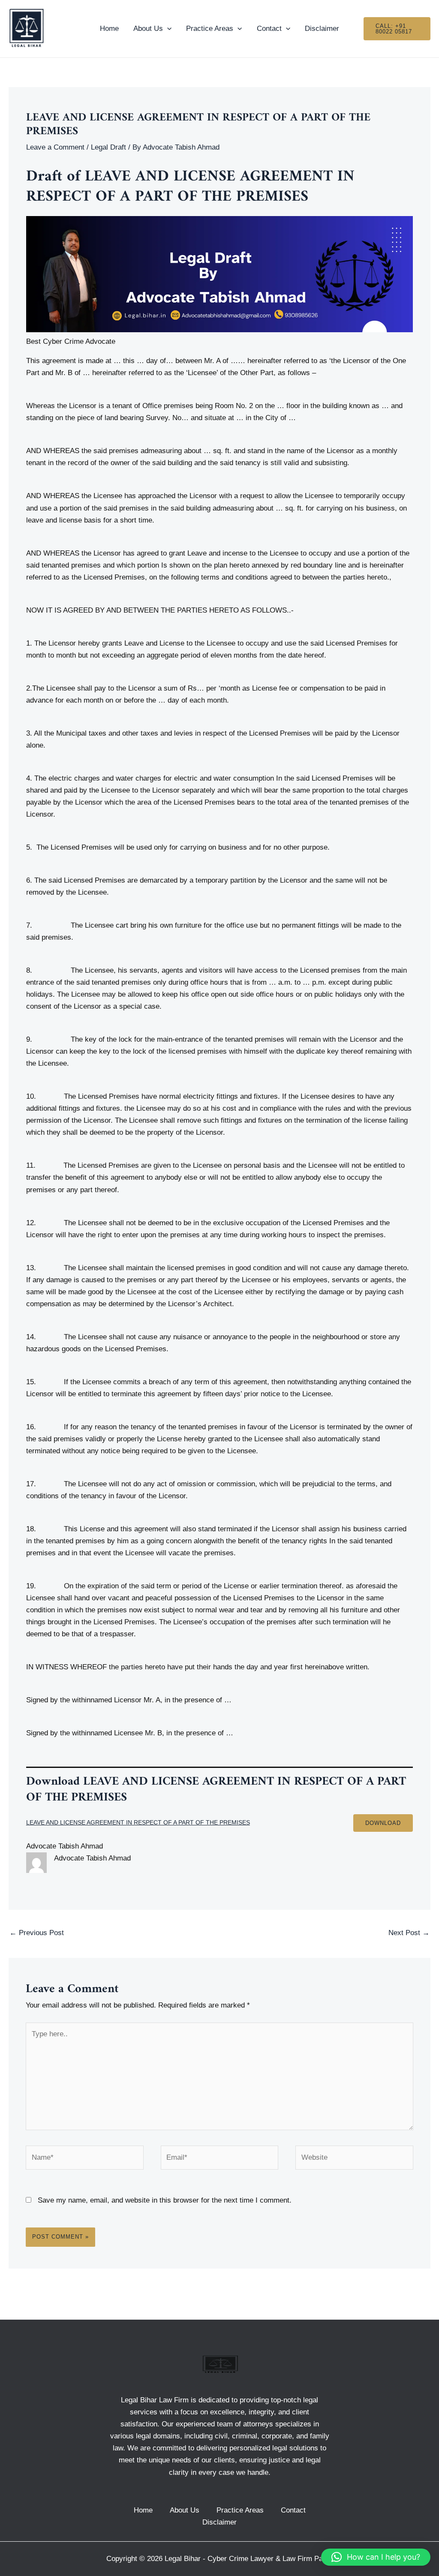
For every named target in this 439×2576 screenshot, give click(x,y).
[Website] (354, 2159)
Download (383, 1823)
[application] (167, 29)
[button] (376, 2557)
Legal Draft (108, 147)
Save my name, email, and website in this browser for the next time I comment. (165, 2200)
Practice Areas (210, 29)
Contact (269, 29)
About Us (148, 29)
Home (109, 29)
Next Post (409, 1933)
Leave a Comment (55, 147)
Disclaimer (322, 29)
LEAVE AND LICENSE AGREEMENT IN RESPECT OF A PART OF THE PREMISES (138, 1823)
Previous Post (37, 1933)
